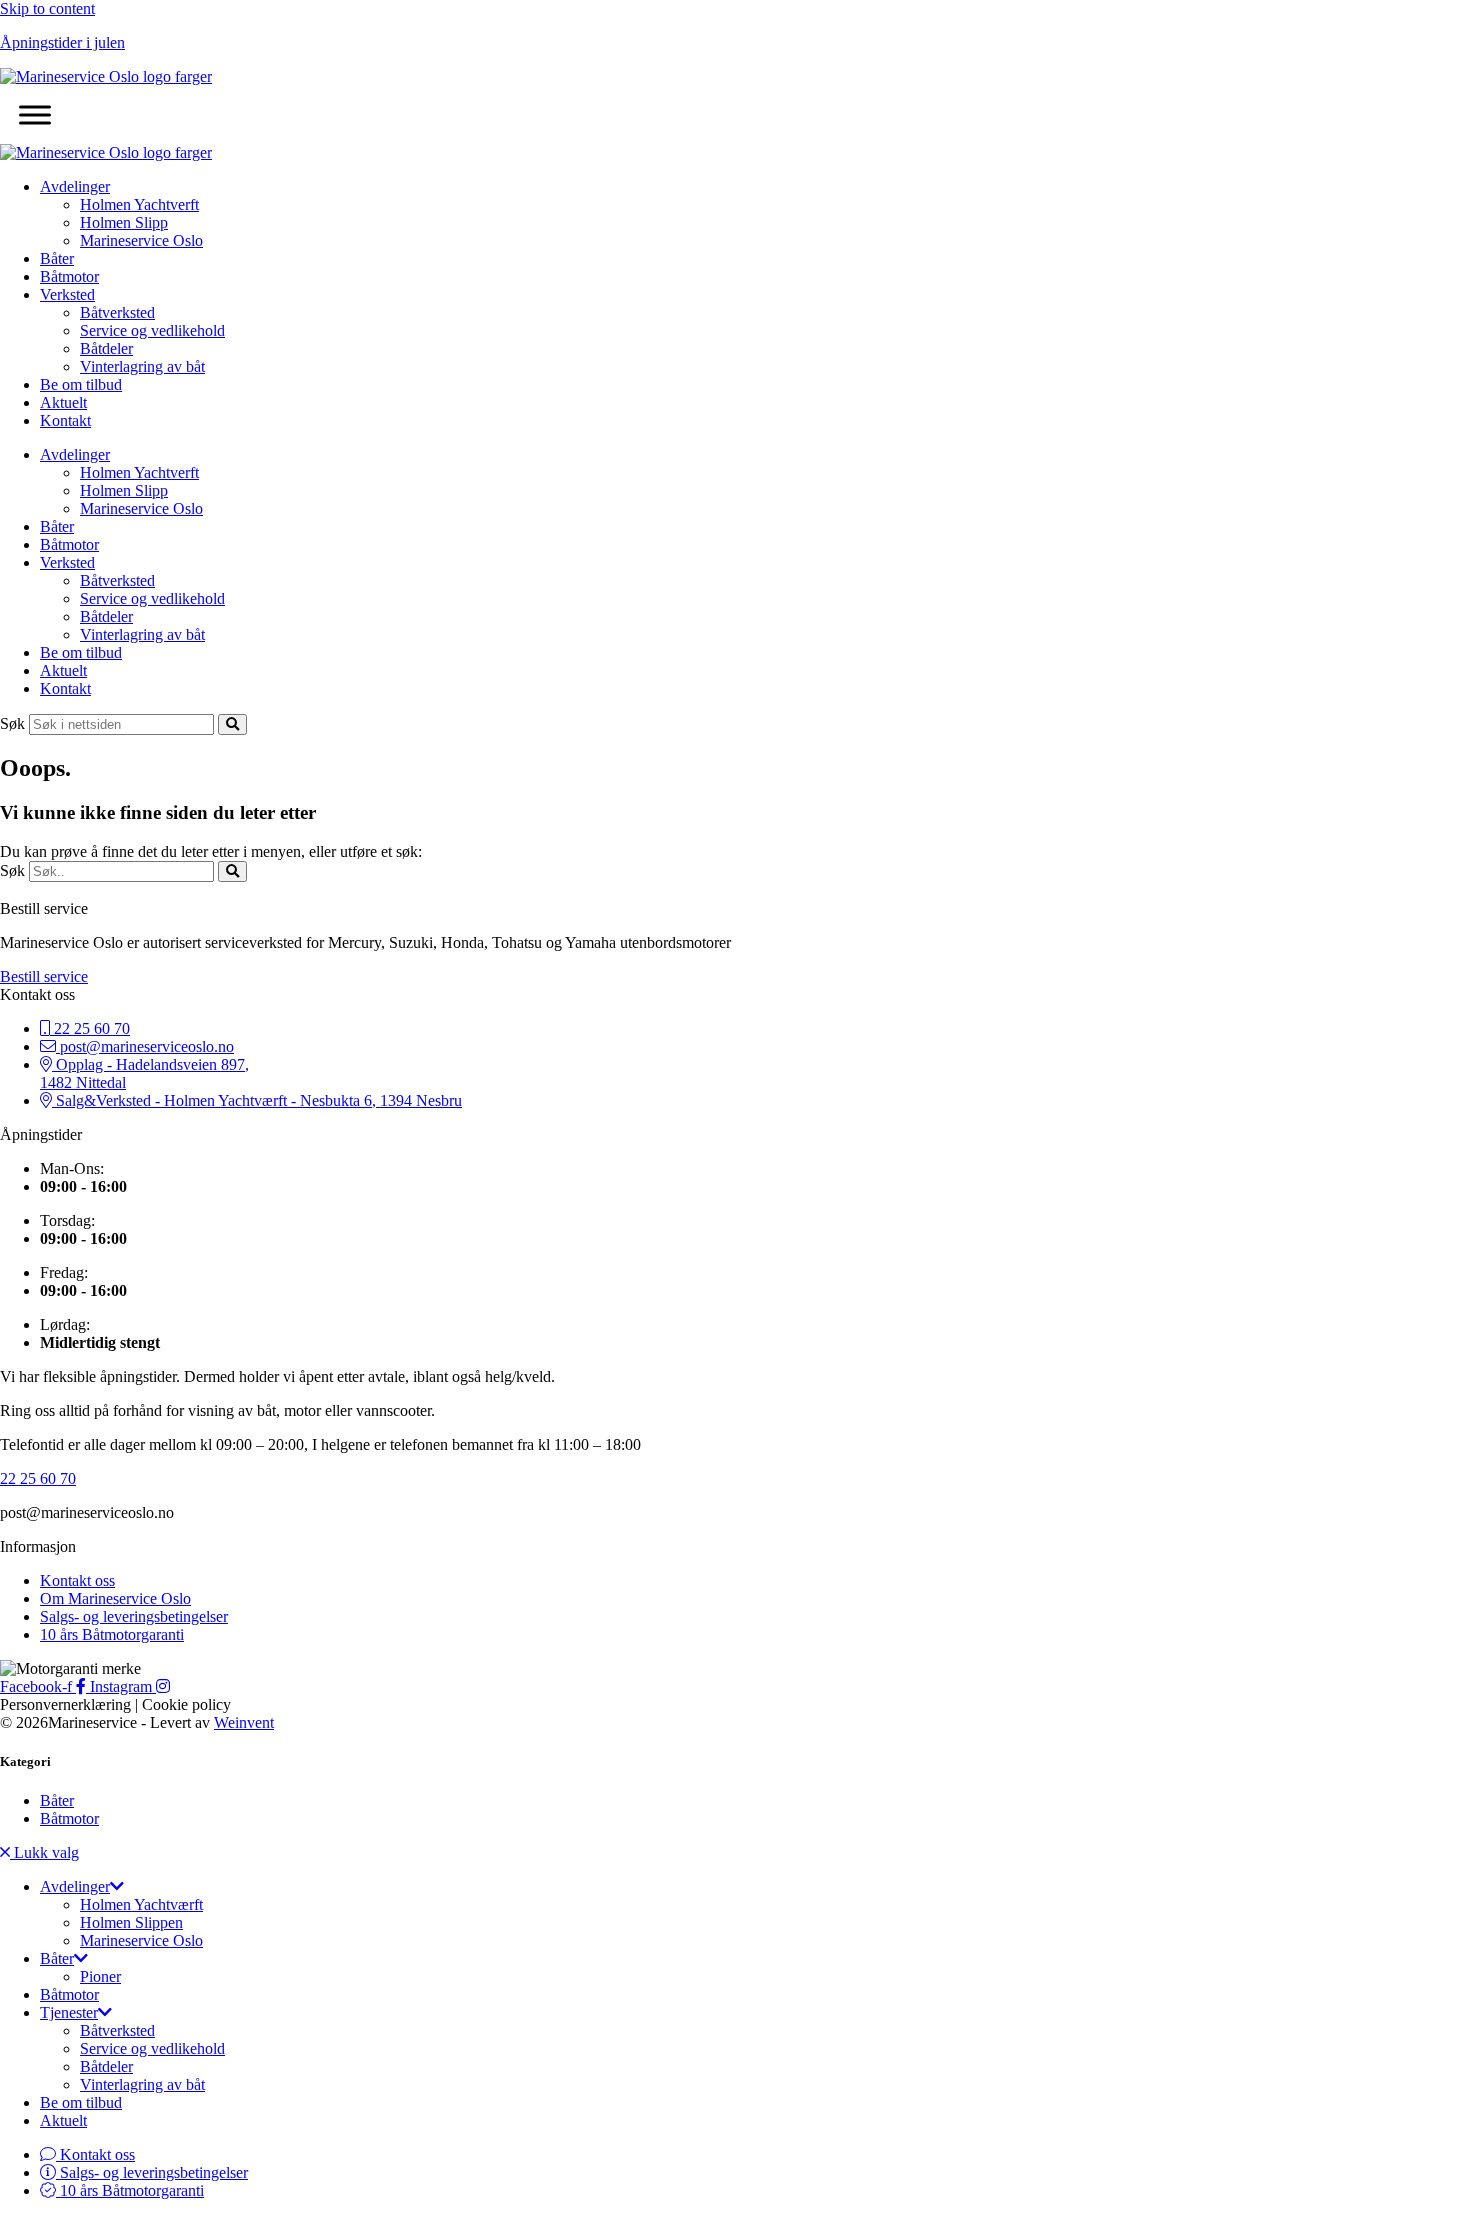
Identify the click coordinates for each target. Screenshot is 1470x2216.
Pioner (100, 1976)
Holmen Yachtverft (139, 204)
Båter (57, 258)
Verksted (67, 294)
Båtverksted (117, 312)
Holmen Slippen (131, 1922)
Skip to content (47, 8)
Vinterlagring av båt (142, 366)
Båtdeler (106, 348)
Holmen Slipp (124, 222)
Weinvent (244, 1722)
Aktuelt (63, 402)
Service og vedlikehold (152, 330)
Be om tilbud (81, 384)
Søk (12, 723)
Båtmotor (69, 276)
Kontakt (65, 420)
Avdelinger (75, 186)
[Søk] (232, 724)
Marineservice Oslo (141, 240)
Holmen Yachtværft (141, 1904)
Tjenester (69, 2012)
